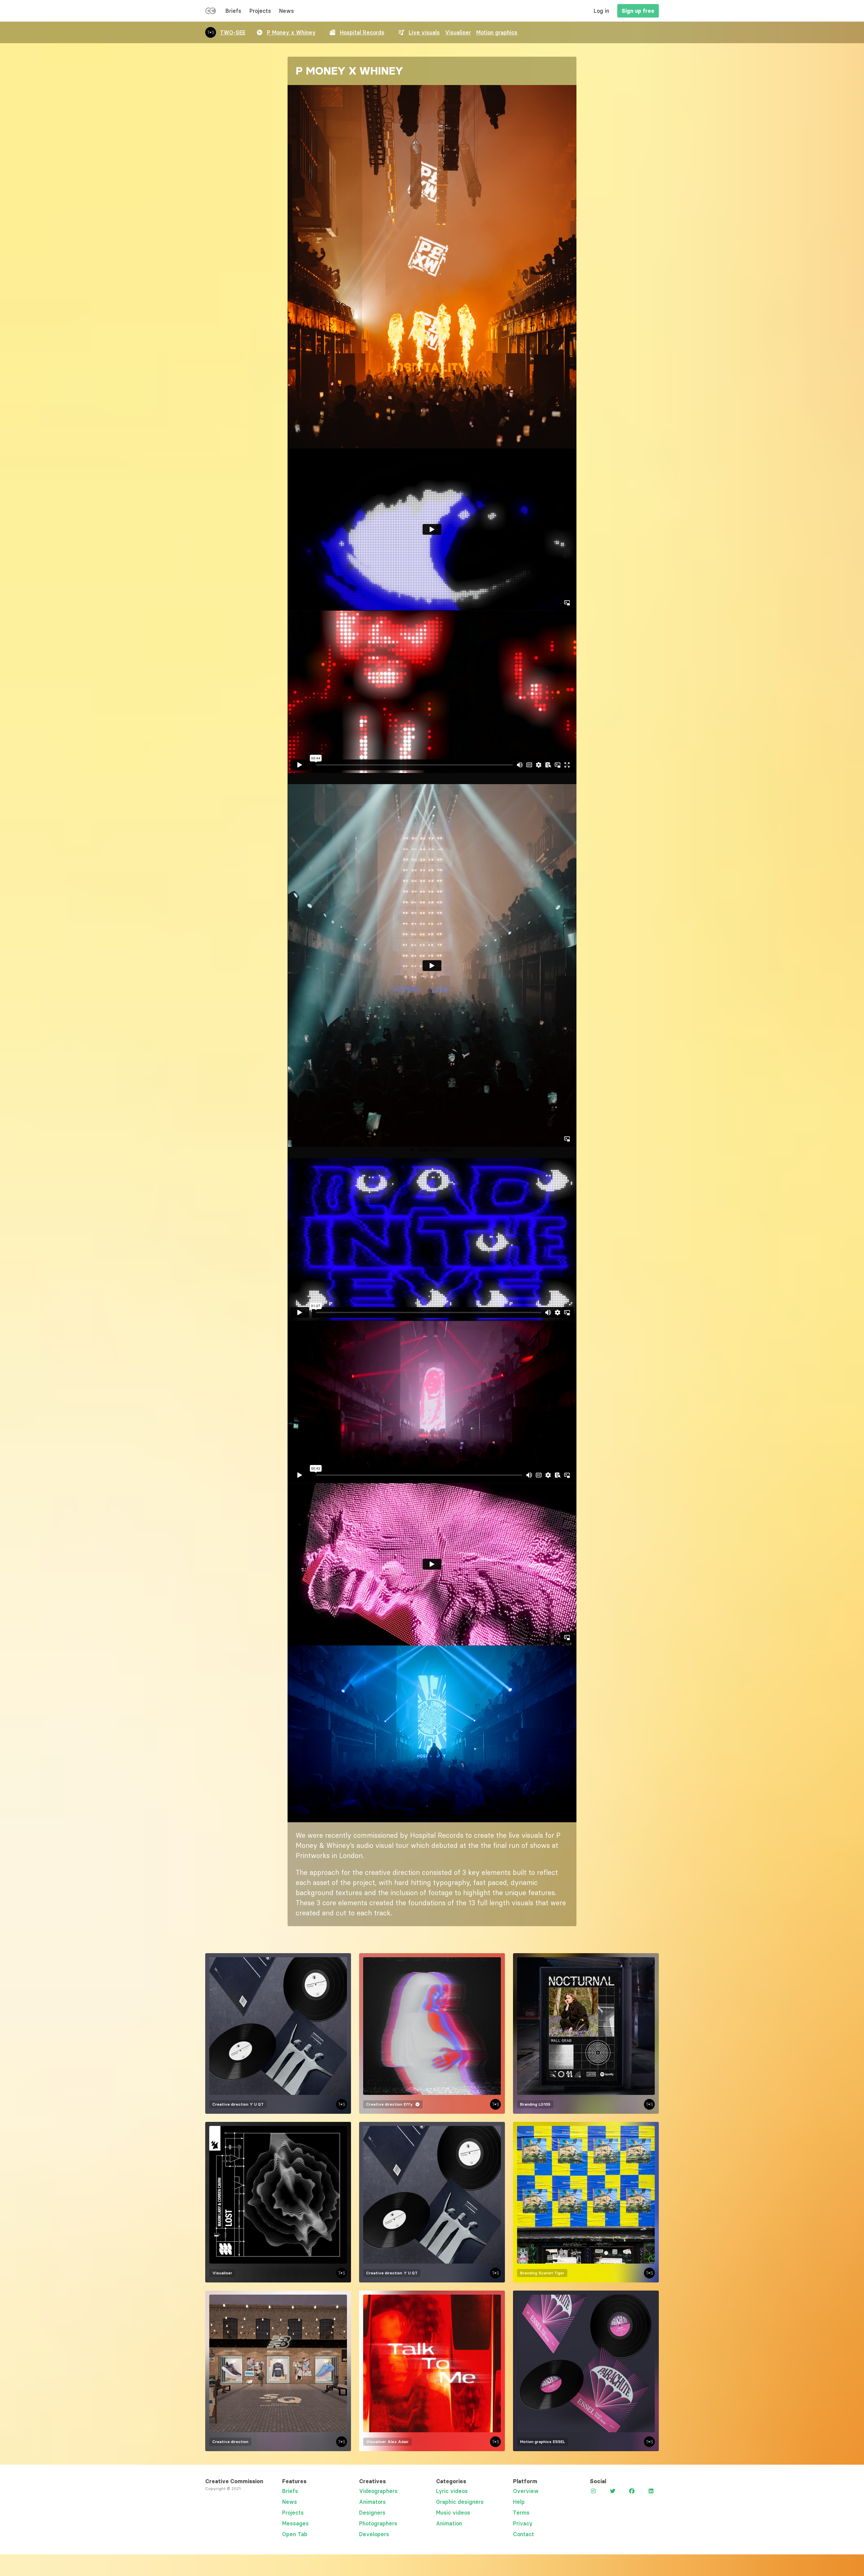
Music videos (453, 2513)
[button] (432, 267)
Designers (372, 2513)
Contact (523, 2534)
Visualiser (458, 32)
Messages (295, 2523)
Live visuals (424, 32)
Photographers (378, 2523)
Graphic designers (460, 2502)
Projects (260, 11)
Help (519, 2502)
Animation (449, 2523)
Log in (601, 11)
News (287, 11)
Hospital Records (362, 32)
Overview (526, 2491)
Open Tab (295, 2534)
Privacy (523, 2523)
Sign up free (638, 11)
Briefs (233, 11)
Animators (372, 2502)
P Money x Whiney (291, 32)
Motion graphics (497, 32)
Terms (521, 2513)
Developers (374, 2534)
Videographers (378, 2491)
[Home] (211, 12)
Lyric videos (452, 2491)
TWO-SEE (233, 32)
